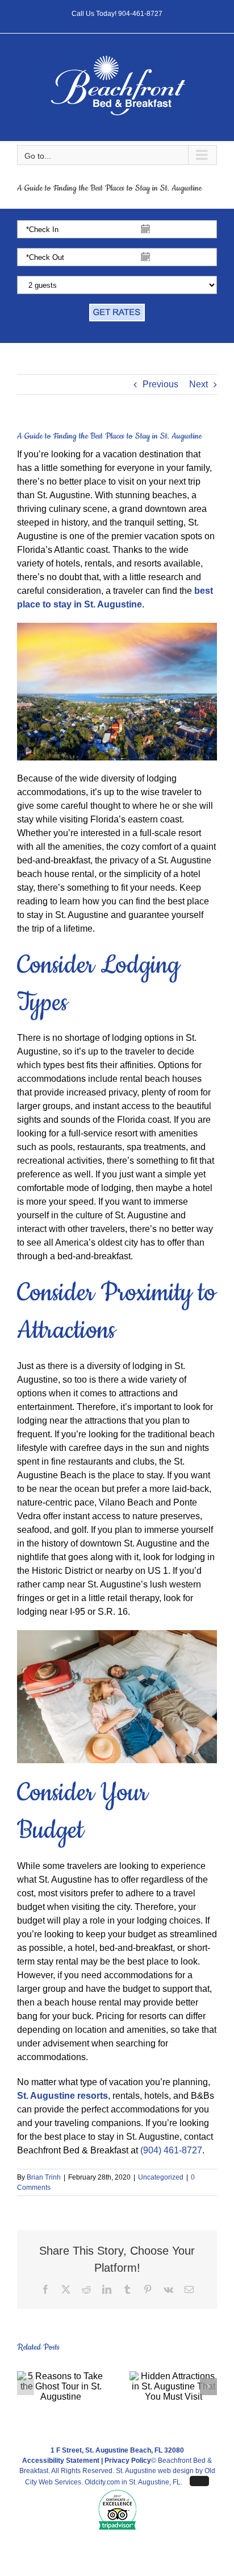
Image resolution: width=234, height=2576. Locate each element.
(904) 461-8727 (171, 2150)
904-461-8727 (140, 14)
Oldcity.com (102, 2482)
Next (199, 384)
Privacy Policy (128, 2461)
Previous (160, 384)
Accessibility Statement (61, 2461)
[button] (26, 2387)
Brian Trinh (44, 2177)
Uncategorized (161, 2177)
